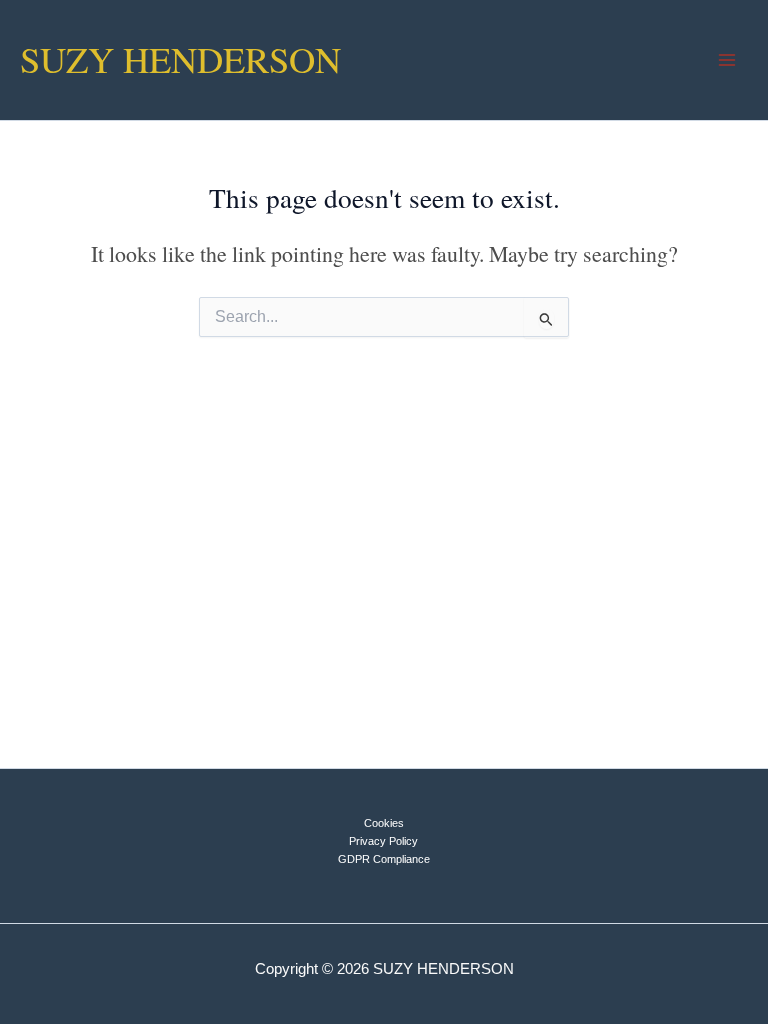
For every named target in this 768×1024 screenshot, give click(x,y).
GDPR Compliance (384, 859)
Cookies (384, 823)
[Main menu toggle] (727, 60)
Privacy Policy (383, 841)
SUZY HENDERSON (180, 59)
